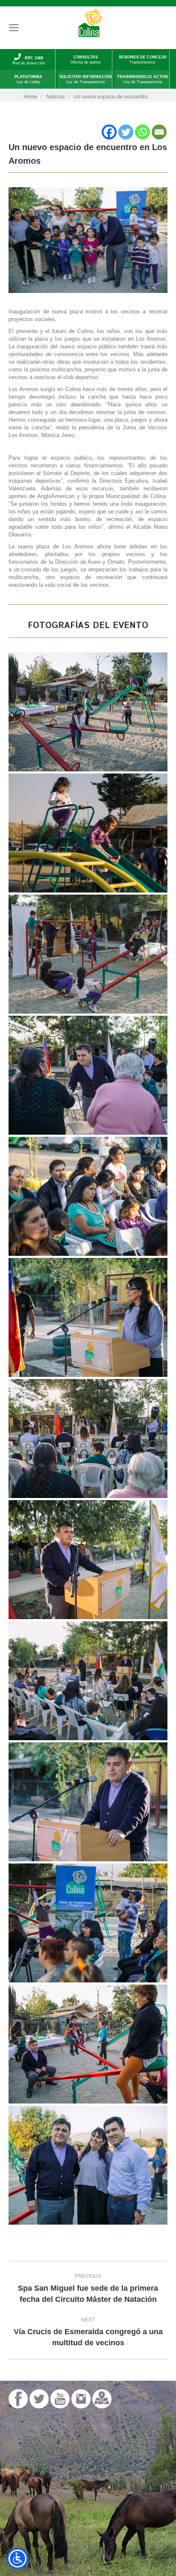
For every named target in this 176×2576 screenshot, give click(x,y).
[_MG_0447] (88, 954)
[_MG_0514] (88, 2165)
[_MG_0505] (88, 2044)
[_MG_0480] (88, 1802)
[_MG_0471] (88, 1560)
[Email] (159, 132)
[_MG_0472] (88, 1681)
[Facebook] (109, 132)
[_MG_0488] (88, 1923)
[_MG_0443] (88, 712)
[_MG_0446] (88, 833)
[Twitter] (126, 132)
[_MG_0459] (88, 1317)
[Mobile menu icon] (14, 28)
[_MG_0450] (88, 1075)
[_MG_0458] (88, 1196)
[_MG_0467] (88, 1439)
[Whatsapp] (142, 132)
